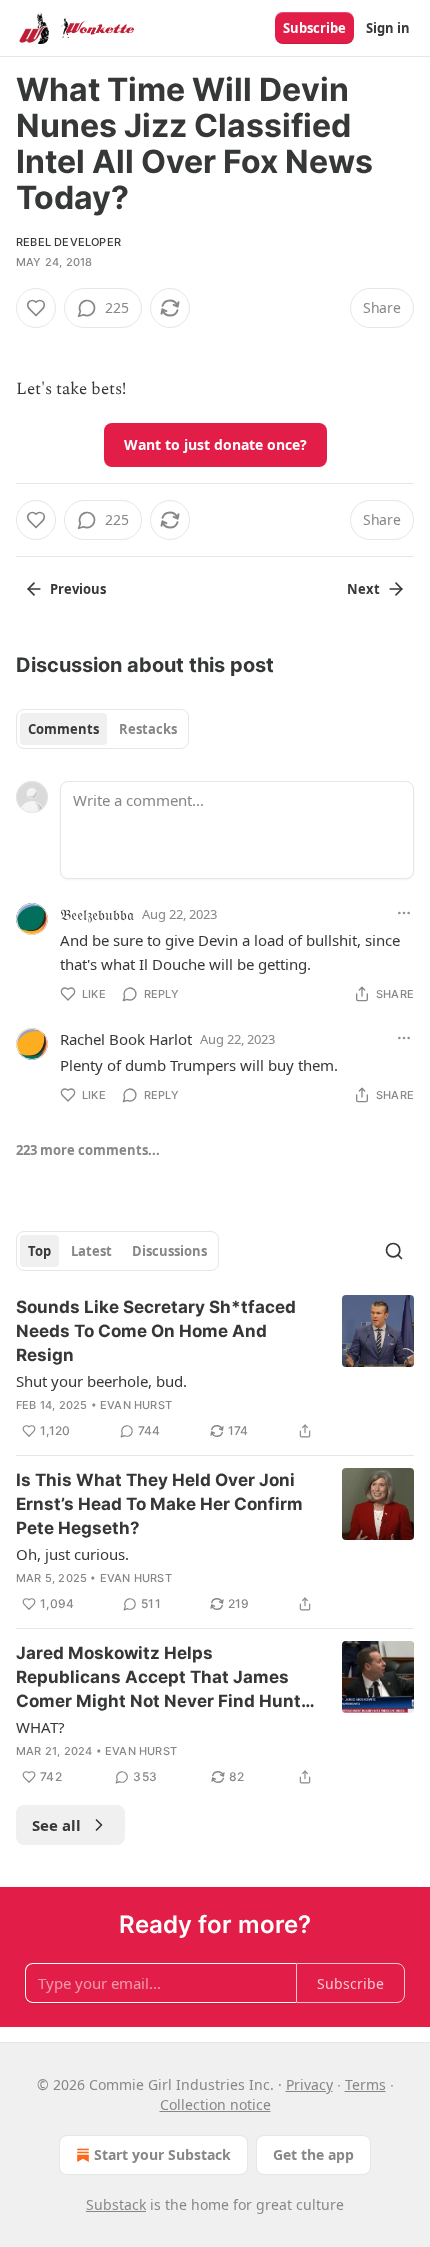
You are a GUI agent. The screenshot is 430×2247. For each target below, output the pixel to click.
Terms (365, 2084)
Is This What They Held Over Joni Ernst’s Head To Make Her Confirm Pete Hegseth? (159, 1504)
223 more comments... (88, 1150)
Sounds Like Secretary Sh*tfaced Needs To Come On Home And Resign (156, 1331)
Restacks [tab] (148, 729)
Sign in (388, 28)
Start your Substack (162, 2154)
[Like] (36, 308)
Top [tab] (39, 1251)
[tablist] (102, 729)
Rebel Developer (68, 242)
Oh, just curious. (72, 1554)
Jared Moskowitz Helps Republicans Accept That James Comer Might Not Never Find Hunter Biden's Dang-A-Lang (167, 1678)
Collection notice (215, 2104)
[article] (215, 1369)
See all (56, 1825)
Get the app (313, 2154)
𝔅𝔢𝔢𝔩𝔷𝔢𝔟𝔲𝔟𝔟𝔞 (97, 914)
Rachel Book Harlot (126, 1039)
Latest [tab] (91, 1251)
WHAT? (40, 1727)
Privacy (309, 2084)
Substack (116, 2204)
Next (363, 589)
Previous (78, 589)
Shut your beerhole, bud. (101, 1381)
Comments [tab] (63, 729)
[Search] (394, 1251)
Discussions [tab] (169, 1251)
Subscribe (314, 28)
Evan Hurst (136, 1405)
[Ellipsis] (404, 913)
